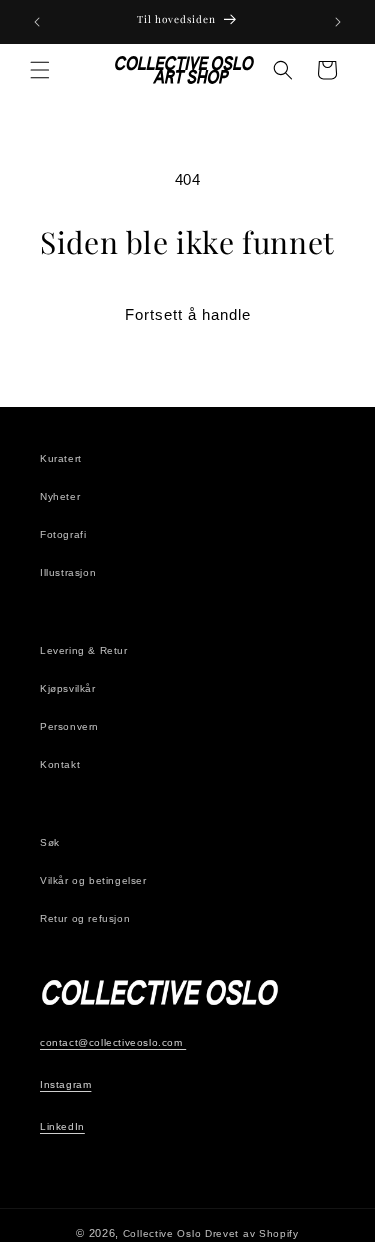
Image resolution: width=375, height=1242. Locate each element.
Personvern (69, 726)
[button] (40, 70)
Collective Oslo (162, 1233)
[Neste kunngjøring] (338, 22)
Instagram (65, 1084)
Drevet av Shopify (252, 1233)
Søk (50, 842)
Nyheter (60, 496)
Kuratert (61, 458)
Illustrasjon (68, 572)
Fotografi (63, 534)
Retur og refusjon (85, 918)
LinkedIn (62, 1126)
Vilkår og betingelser (93, 880)
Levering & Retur (84, 650)
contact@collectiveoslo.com (113, 1042)
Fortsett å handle (188, 314)
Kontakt (60, 764)
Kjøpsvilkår (68, 688)
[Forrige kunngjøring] (37, 22)
